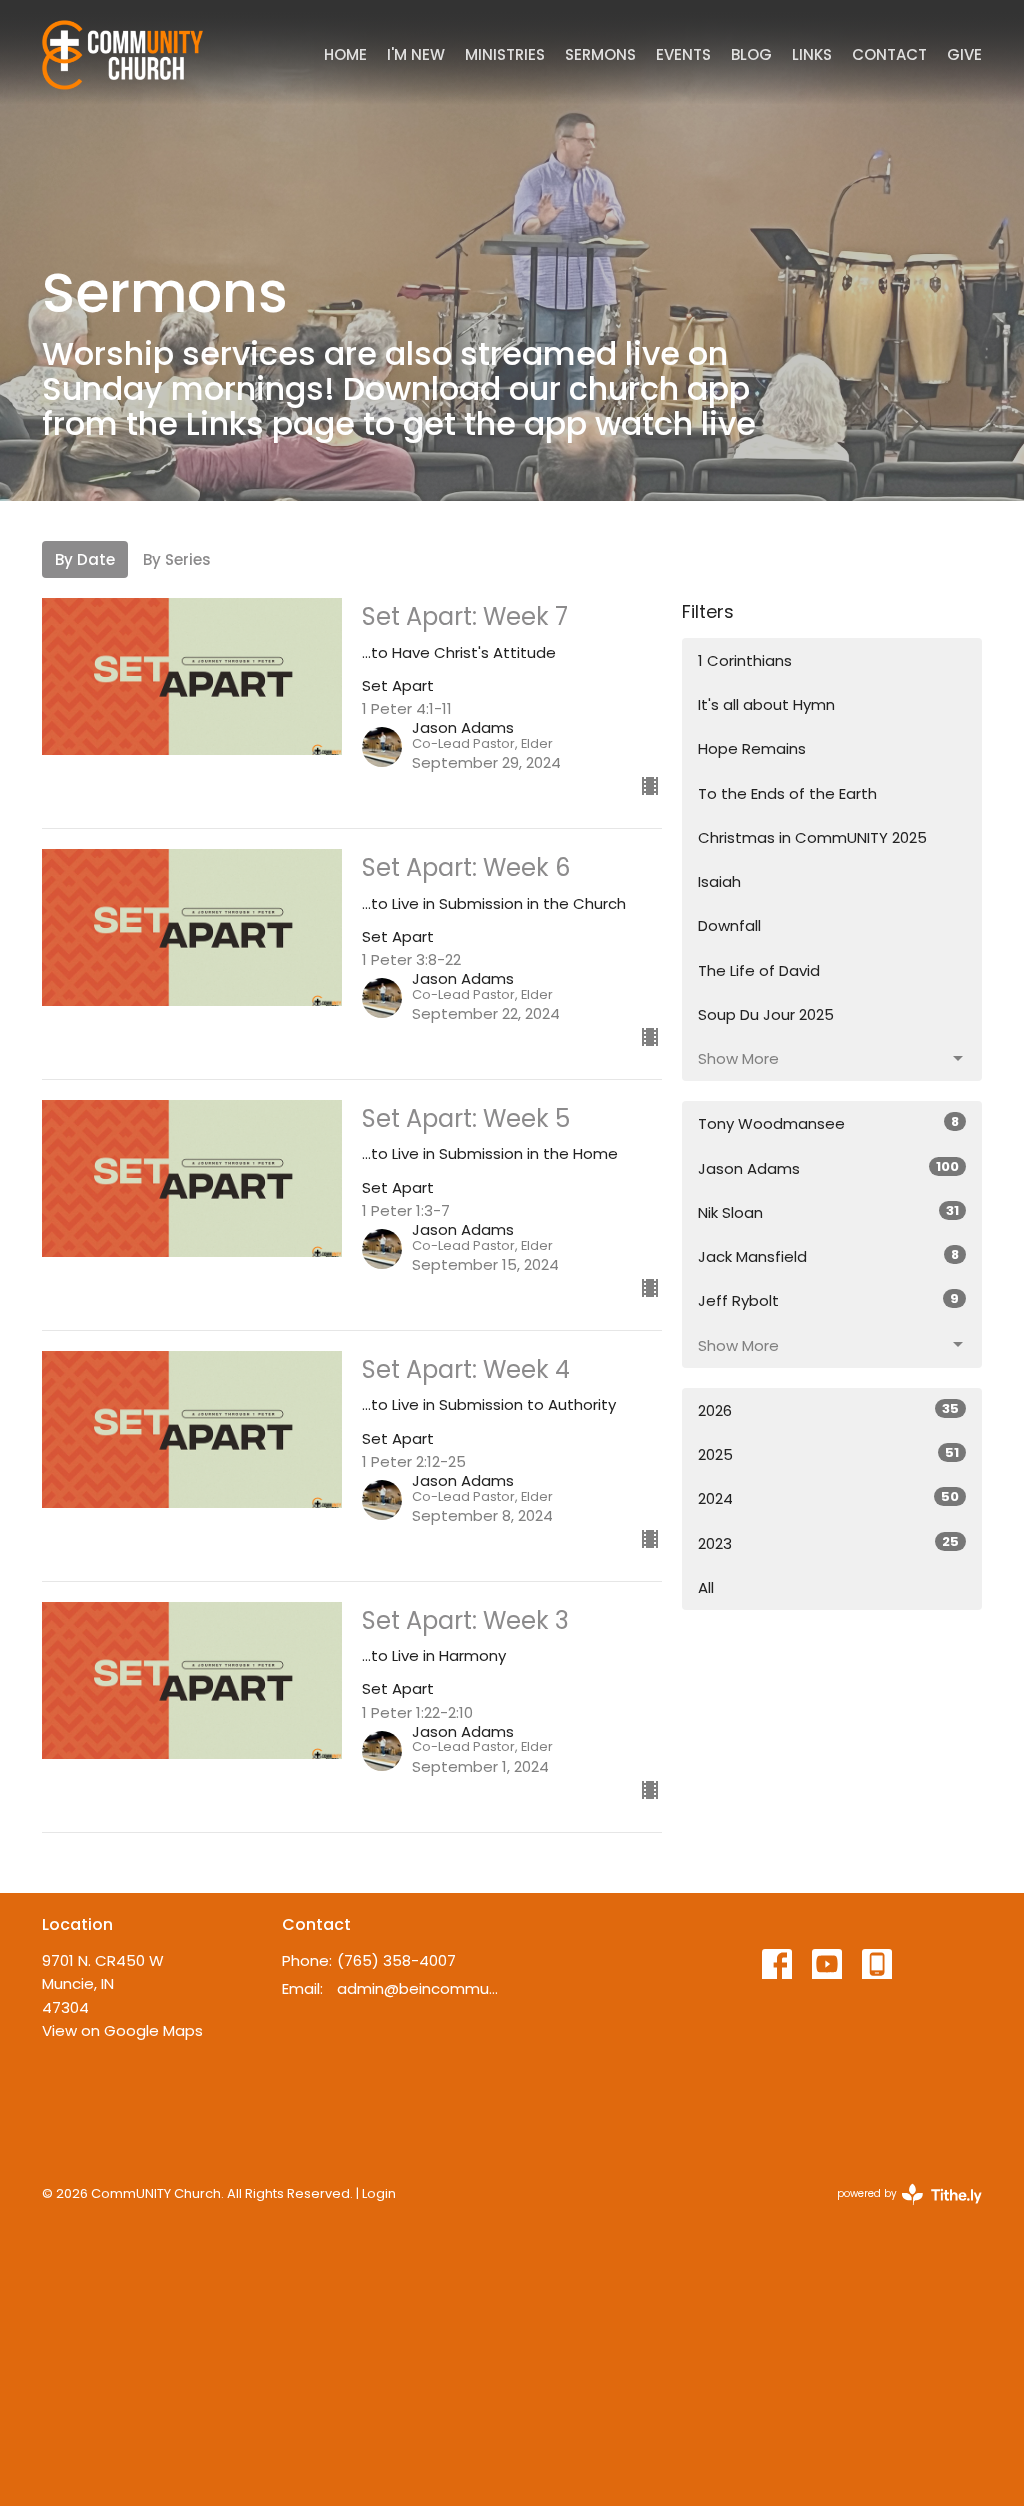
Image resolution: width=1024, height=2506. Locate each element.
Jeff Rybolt (828, 1300)
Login (379, 2193)
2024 (828, 1498)
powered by (900, 2210)
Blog (751, 54)
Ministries (505, 54)
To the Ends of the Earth (787, 793)
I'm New (416, 54)
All (706, 1587)
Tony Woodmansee (828, 1123)
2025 (828, 1454)
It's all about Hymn (766, 704)
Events (683, 54)
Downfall (729, 925)
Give (964, 54)
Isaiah (719, 881)
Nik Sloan (828, 1212)
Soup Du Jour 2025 (766, 1014)
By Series (177, 559)
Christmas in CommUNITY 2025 (812, 837)
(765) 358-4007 (396, 1960)
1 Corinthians (745, 660)
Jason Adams (828, 1168)
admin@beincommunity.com (419, 1988)
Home (345, 54)
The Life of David (759, 970)
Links (812, 54)
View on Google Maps (122, 2030)
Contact (889, 54)
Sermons (600, 54)
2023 (828, 1543)
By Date (85, 559)
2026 (828, 1410)
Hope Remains (752, 748)
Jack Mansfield (828, 1256)
